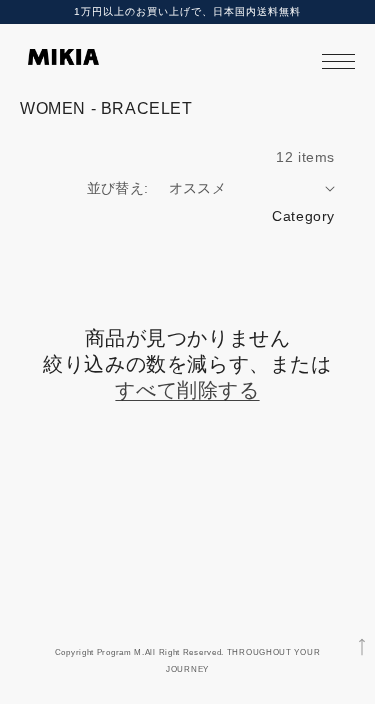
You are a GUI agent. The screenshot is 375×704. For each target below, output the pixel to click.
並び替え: (118, 188)
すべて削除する (187, 390)
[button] (338, 61)
